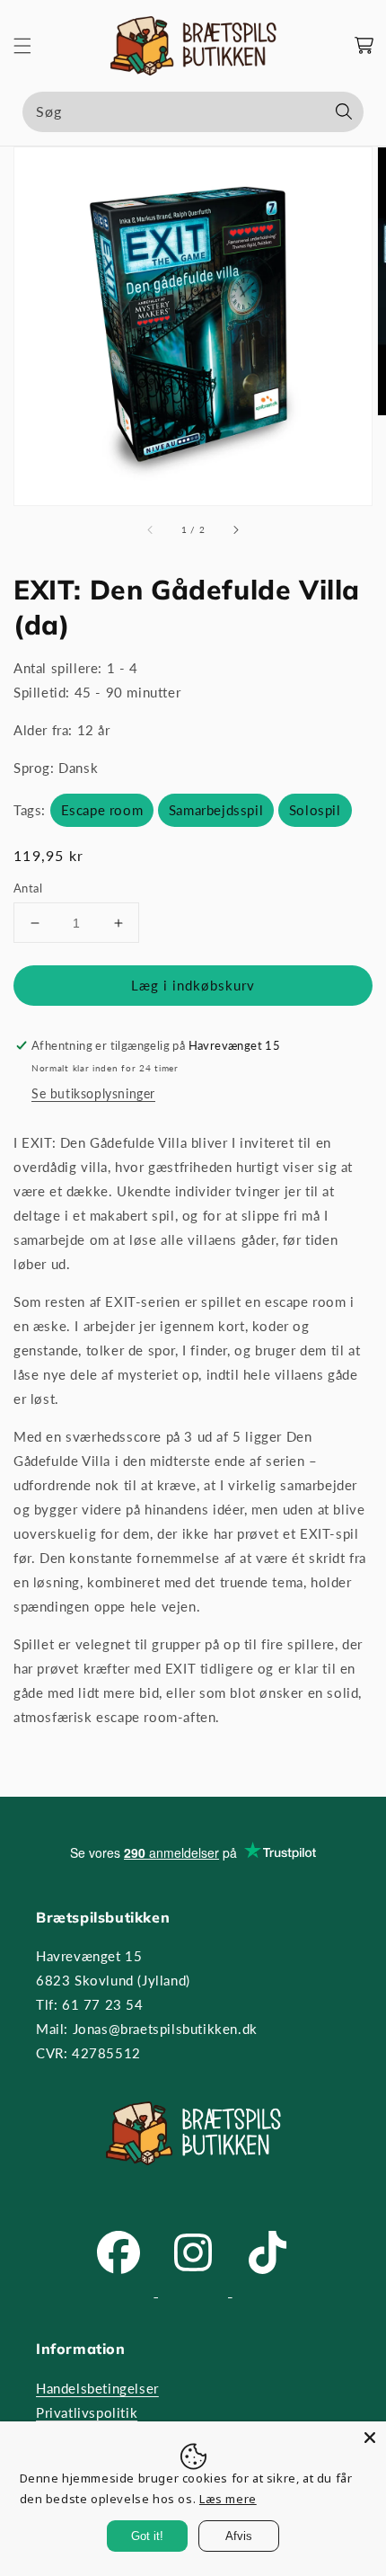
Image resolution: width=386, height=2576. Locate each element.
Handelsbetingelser (97, 2388)
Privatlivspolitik (87, 2412)
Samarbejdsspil (216, 810)
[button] (22, 46)
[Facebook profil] (121, 2291)
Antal (28, 888)
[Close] (370, 2438)
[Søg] (344, 111)
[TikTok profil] (268, 2291)
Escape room (102, 810)
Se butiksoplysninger (93, 1093)
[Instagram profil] (195, 2291)
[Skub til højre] (235, 530)
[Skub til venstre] (151, 530)
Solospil (315, 810)
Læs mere (228, 2499)
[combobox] (193, 112)
